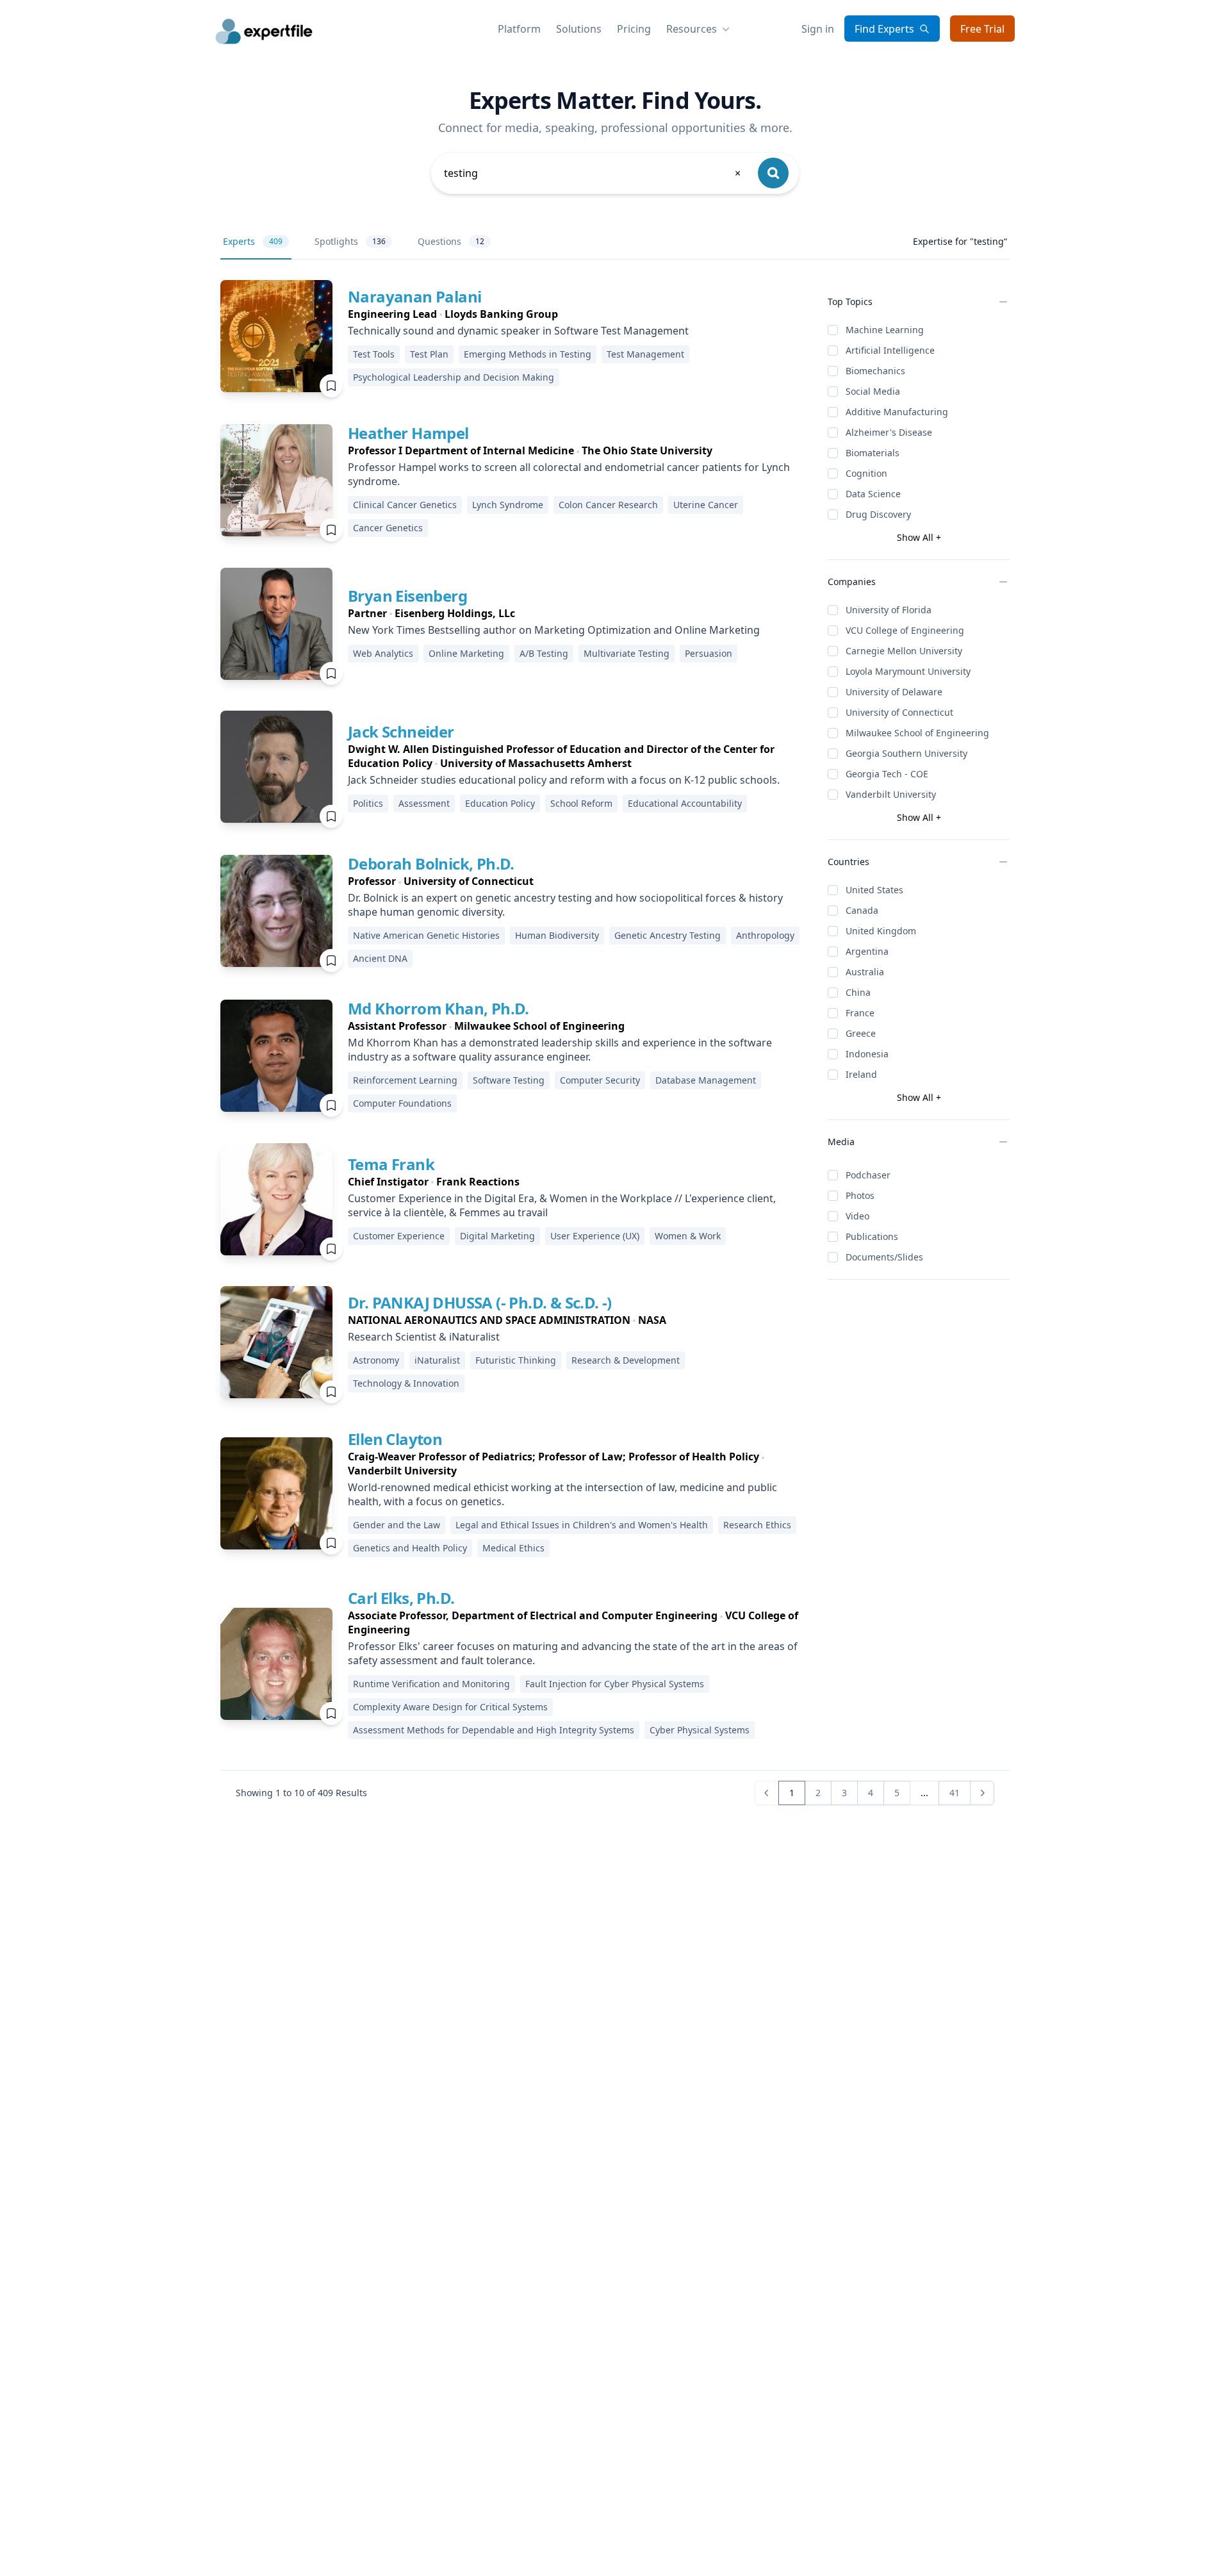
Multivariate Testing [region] (627, 653)
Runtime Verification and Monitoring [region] (431, 1684)
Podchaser (868, 1175)
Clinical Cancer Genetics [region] (405, 505)
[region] (578, 314)
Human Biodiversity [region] (557, 935)
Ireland (861, 1074)
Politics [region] (368, 803)
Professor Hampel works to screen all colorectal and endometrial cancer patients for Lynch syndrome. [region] (569, 474)
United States (874, 890)
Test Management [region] (645, 354)
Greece (861, 1033)
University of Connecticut (899, 712)
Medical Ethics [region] (513, 1548)
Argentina (867, 951)
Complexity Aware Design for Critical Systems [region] (450, 1707)
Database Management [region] (706, 1080)
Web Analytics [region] (383, 653)
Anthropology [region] (765, 935)
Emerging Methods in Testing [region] (528, 354)
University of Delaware (894, 692)
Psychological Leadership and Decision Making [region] (454, 377)
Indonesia (867, 1054)
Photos (860, 1195)
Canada (862, 910)
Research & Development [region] (626, 1360)
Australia (865, 972)
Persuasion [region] (709, 653)
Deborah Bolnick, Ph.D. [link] (431, 863)
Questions (451, 241)
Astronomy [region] (376, 1360)
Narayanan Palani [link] (414, 296)
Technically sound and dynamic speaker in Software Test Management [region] (518, 331)
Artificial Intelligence (890, 350)
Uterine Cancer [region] (706, 505)
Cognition (866, 473)
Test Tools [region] (374, 354)
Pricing (634, 29)
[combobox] (593, 173)
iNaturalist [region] (437, 1360)
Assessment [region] (424, 803)
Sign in (818, 29)
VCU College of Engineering (905, 630)
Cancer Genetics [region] (388, 528)
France (860, 1013)
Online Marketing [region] (466, 653)
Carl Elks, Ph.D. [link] (401, 1598)
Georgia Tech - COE (887, 774)
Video (857, 1216)
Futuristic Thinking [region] (516, 1360)
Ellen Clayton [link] (395, 1439)
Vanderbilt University (891, 794)
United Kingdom (881, 931)
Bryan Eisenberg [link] (407, 596)
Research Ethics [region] (757, 1525)
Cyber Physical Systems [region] (700, 1730)
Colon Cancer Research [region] (608, 505)
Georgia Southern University (906, 753)
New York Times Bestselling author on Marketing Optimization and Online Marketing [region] (554, 630)
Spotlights (350, 241)
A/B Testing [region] (544, 653)
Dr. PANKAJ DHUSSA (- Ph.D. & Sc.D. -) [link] (480, 1302)
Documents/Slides (884, 1257)
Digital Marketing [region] (497, 1236)
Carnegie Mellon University (904, 651)
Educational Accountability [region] (685, 803)
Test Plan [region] (429, 354)
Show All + (919, 537)
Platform (519, 29)
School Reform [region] (581, 803)
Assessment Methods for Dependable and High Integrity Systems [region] (494, 1730)
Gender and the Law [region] (397, 1525)
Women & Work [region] (688, 1236)
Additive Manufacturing (897, 412)
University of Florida (889, 610)
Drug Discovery (878, 514)
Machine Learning (885, 330)
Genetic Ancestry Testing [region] (668, 935)
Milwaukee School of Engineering (917, 733)
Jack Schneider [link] (401, 731)
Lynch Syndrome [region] (508, 505)
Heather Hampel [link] (408, 433)
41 (955, 1793)
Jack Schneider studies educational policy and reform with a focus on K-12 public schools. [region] (564, 780)
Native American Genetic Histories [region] (426, 935)
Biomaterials (873, 453)
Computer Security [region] (600, 1080)
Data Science (873, 494)
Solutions (579, 29)
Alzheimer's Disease (889, 432)
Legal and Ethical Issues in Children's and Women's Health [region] (582, 1525)
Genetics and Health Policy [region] (410, 1548)
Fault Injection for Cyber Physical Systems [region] (615, 1684)
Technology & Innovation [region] (406, 1383)
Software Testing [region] (509, 1080)
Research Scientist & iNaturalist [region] (424, 1337)
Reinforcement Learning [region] (405, 1080)
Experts (253, 241)
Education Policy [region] (500, 803)
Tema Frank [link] (391, 1164)
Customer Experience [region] (399, 1236)
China (858, 992)
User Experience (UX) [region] (595, 1236)
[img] (276, 336)
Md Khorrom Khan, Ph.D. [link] (439, 1008)
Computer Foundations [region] (402, 1103)
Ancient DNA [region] (380, 958)
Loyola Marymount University (908, 671)
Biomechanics (875, 371)
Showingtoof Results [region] (301, 1793)
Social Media (873, 391)
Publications (872, 1236)
